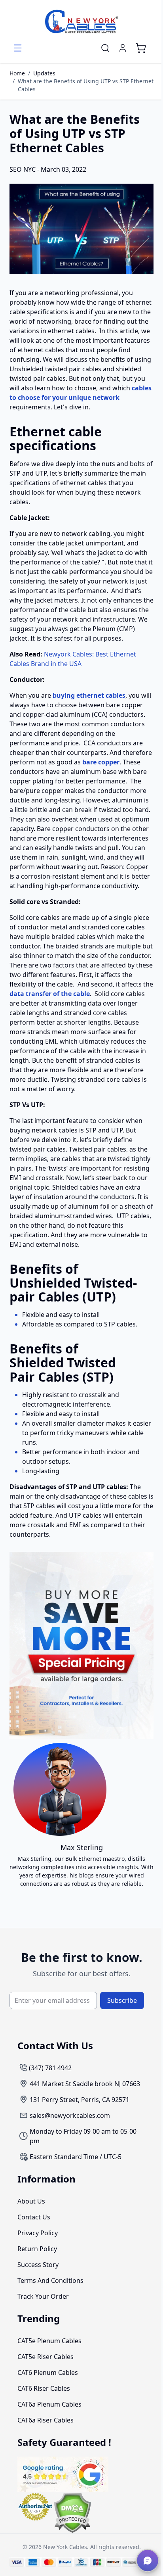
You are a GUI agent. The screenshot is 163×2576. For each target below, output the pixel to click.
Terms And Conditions (50, 2280)
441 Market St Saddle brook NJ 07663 (85, 2084)
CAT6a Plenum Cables (49, 2404)
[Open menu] (18, 48)
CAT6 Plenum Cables (48, 2373)
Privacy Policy (38, 2233)
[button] (148, 2561)
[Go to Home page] (81, 21)
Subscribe (122, 2000)
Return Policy (37, 2249)
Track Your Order (43, 2296)
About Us (31, 2201)
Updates (44, 73)
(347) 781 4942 (50, 2068)
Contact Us (34, 2217)
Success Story (38, 2265)
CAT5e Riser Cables (45, 2357)
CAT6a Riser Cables (45, 2420)
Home (17, 73)
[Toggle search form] (105, 48)
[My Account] (123, 48)
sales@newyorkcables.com (70, 2115)
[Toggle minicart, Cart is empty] (141, 48)
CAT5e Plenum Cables (49, 2341)
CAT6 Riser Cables (44, 2388)
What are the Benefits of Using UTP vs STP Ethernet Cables (86, 85)
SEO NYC (23, 169)
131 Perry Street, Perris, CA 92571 (80, 2100)
